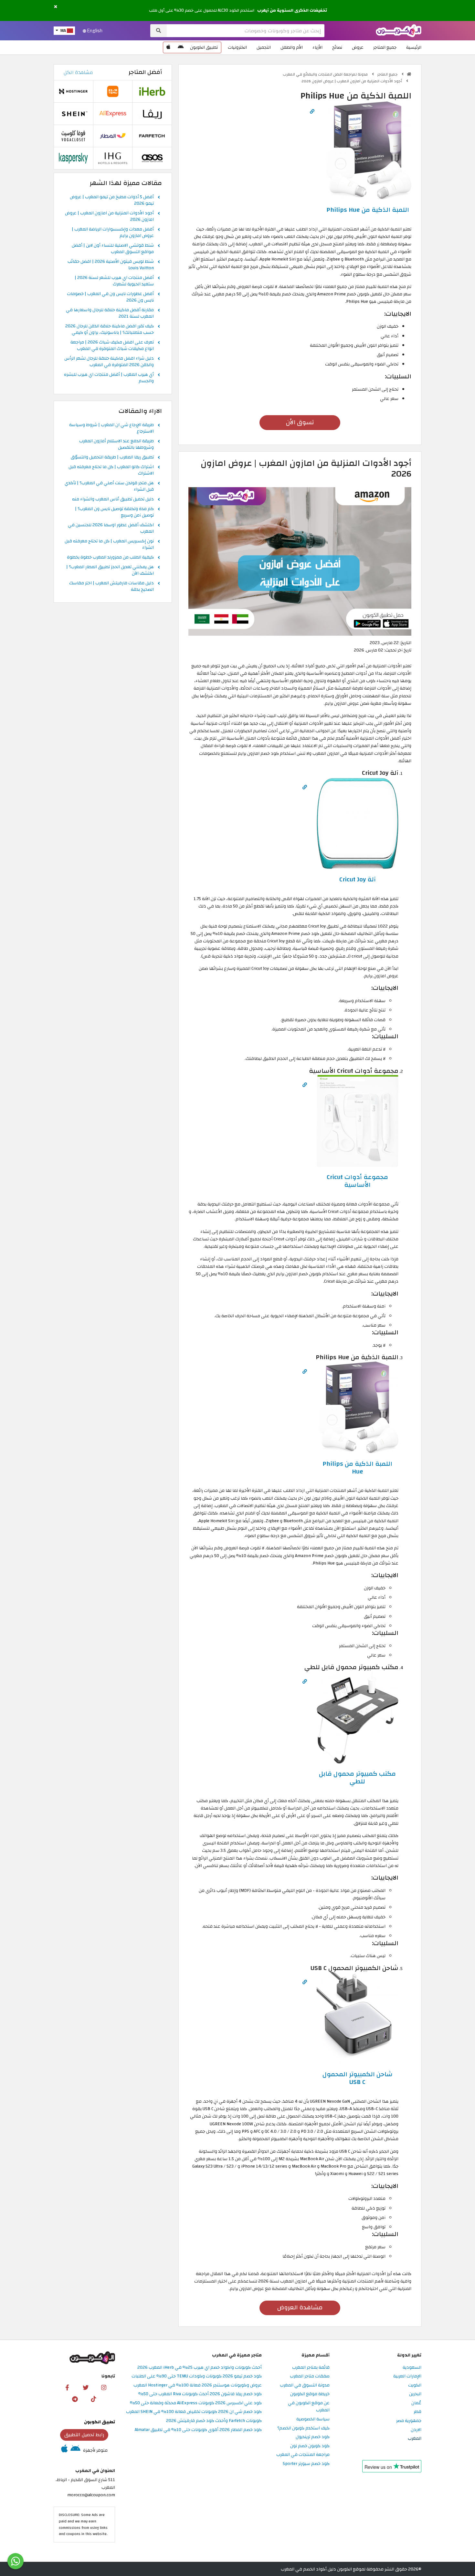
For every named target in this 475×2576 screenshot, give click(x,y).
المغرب (415, 2439)
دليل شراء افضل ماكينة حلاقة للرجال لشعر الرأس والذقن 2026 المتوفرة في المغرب (109, 362)
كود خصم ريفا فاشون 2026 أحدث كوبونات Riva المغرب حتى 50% (200, 2394)
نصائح (337, 47)
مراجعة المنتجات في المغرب (303, 2455)
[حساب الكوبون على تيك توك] (93, 2399)
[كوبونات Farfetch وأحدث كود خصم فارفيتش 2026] (152, 136)
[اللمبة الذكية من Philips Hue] (368, 150)
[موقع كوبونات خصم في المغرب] (409, 74)
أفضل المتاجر (145, 72)
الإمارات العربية (407, 2376)
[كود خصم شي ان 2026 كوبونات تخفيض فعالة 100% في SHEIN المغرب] (73, 113)
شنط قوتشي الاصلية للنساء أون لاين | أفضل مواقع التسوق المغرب (113, 249)
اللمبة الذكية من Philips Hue (368, 210)
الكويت (415, 2385)
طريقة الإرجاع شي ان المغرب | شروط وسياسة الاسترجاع (111, 428)
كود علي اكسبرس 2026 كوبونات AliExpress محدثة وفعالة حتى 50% (196, 2403)
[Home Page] (399, 30)
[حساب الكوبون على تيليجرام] (75, 2399)
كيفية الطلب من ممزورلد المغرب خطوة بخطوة (110, 558)
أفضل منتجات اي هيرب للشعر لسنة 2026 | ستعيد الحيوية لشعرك (114, 281)
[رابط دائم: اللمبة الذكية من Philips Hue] (312, 112)
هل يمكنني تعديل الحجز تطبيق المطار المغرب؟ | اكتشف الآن (110, 570)
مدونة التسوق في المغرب (305, 2385)
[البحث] (158, 31)
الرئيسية (414, 47)
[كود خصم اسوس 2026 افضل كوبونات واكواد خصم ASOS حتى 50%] (152, 158)
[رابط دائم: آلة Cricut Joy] (305, 787)
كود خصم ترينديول (313, 2437)
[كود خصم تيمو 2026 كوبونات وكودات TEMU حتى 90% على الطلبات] (113, 91)
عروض (358, 47)
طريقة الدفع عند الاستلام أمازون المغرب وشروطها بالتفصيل (116, 445)
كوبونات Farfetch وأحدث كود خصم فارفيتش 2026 (214, 2421)
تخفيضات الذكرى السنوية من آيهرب (292, 10)
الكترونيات (237, 47)
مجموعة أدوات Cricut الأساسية (357, 1181)
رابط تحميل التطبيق (84, 2435)
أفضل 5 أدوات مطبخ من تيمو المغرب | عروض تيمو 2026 (112, 200)
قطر (417, 2412)
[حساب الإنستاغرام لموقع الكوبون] (104, 2387)
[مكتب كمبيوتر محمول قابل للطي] (358, 1717)
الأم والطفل (292, 47)
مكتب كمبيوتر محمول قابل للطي (357, 1778)
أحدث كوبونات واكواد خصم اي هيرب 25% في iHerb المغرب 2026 (200, 2368)
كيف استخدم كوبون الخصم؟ (303, 2428)
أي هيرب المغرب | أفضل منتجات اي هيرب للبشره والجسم (109, 378)
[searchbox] (246, 31)
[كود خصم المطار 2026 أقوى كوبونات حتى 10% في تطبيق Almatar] (113, 136)
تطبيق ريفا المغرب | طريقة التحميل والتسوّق (112, 457)
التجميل (264, 47)
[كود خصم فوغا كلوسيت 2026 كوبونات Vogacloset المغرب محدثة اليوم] (73, 136)
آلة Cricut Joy (358, 879)
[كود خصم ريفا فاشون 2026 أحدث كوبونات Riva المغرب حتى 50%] (152, 113)
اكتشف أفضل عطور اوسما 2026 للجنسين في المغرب (111, 529)
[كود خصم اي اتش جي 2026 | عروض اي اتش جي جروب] (113, 158)
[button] (56, 7)
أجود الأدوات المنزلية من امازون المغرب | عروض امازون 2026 (352, 81)
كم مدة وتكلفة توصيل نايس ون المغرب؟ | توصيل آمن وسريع (114, 512)
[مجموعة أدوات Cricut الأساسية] (358, 1121)
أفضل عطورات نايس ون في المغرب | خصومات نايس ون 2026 (110, 297)
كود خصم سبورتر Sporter (306, 2464)
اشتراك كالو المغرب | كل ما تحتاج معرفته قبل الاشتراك (111, 470)
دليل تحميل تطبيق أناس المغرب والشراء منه (113, 499)
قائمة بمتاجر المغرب (311, 2368)
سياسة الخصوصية (313, 2419)
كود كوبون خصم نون (310, 2446)
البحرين (415, 2394)
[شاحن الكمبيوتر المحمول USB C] (358, 2018)
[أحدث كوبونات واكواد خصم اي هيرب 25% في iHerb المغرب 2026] (152, 91)
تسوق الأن (300, 422)
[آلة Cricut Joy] (358, 823)
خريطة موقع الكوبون (310, 2394)
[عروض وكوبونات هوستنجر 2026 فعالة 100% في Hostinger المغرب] (73, 91)
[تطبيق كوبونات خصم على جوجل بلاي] (181, 47)
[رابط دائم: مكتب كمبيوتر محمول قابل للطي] (305, 1682)
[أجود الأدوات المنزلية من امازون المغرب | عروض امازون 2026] (300, 561)
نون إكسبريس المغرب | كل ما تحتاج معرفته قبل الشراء (109, 545)
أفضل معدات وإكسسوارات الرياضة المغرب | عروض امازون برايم (113, 233)
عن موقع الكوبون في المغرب (309, 2407)
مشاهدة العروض (300, 2308)
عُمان (416, 2403)
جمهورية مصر (409, 2421)
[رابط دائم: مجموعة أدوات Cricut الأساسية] (305, 1085)
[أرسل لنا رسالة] (16, 2561)
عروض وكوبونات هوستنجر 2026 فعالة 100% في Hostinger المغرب (198, 2385)
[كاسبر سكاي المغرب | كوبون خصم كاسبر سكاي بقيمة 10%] (73, 158)
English (94, 31)
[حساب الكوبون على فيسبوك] (67, 2387)
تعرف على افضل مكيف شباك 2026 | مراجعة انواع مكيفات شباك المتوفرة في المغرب (112, 346)
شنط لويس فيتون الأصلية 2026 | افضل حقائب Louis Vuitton (111, 265)
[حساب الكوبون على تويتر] (86, 2387)
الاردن (416, 2430)
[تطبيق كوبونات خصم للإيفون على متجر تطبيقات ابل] (168, 47)
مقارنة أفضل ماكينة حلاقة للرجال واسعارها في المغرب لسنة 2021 (110, 313)
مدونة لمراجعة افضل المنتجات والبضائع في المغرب (326, 74)
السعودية (412, 2368)
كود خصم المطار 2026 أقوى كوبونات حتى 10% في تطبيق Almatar (198, 2430)
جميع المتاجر (385, 47)
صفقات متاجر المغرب (310, 2376)
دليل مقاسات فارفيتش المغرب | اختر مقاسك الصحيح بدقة (111, 587)
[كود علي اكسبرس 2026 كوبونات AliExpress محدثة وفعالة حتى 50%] (113, 113)
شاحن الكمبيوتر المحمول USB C (358, 2078)
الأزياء (317, 47)
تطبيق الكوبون (204, 47)
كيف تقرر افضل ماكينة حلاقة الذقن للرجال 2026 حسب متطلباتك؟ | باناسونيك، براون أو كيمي (110, 330)
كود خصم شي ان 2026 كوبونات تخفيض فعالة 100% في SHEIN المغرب (194, 2412)
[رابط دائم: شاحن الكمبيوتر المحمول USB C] (305, 1982)
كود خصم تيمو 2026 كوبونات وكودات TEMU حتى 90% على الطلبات (197, 2376)
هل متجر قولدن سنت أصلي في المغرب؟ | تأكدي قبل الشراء (109, 487)
